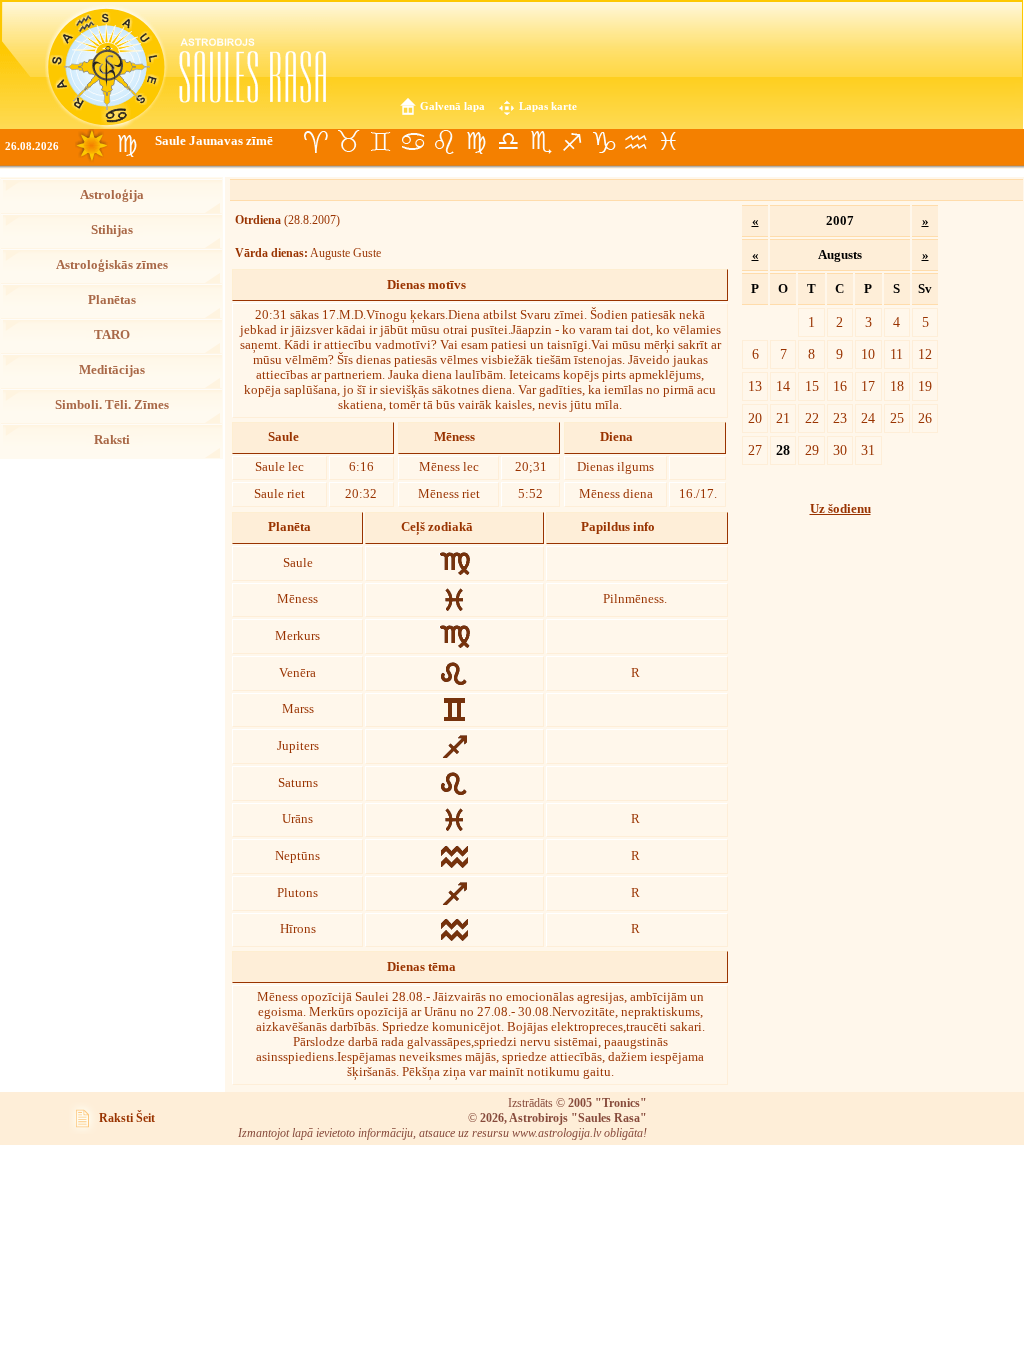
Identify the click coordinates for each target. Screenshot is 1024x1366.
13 (755, 386)
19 (925, 386)
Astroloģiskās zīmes (112, 265)
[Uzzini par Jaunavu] (476, 142)
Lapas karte (548, 106)
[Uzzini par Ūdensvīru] (636, 142)
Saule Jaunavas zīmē (214, 141)
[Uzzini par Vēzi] (412, 142)
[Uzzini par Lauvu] (444, 142)
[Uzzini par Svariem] (508, 142)
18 (897, 386)
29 (812, 450)
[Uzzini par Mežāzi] (604, 142)
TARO (112, 335)
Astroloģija (112, 195)
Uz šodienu (840, 509)
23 (840, 418)
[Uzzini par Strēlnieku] (572, 142)
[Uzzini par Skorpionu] (540, 142)
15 (812, 386)
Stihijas (112, 230)
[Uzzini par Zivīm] (668, 142)
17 (868, 386)
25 (897, 418)
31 (868, 450)
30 (840, 450)
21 (783, 418)
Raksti (112, 440)
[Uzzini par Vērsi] (348, 142)
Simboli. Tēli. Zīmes (112, 405)
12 (925, 354)
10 (868, 354)
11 (896, 354)
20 (755, 418)
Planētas (112, 300)
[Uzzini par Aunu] (316, 142)
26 (925, 418)
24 (868, 418)
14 (783, 386)
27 (755, 450)
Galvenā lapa (452, 106)
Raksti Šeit (127, 1118)
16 (840, 386)
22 (812, 418)
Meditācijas (112, 370)
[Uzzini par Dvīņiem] (380, 142)
